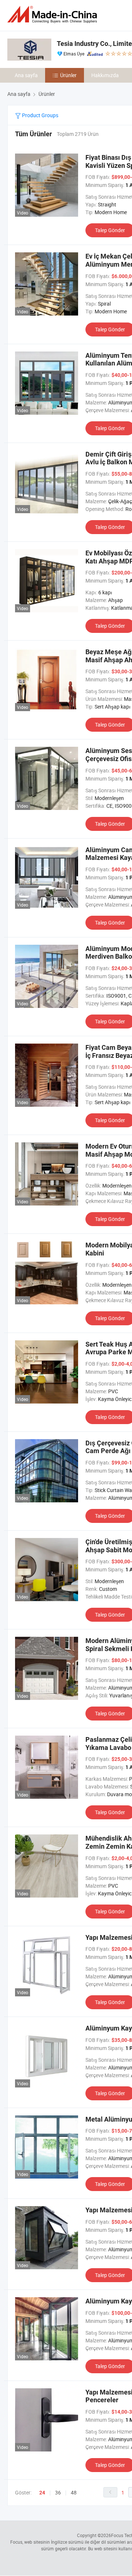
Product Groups (40, 115)
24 (42, 2493)
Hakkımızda (105, 75)
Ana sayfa (26, 75)
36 (58, 2492)
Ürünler (68, 75)
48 (74, 2492)
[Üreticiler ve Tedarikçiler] (54, 15)
